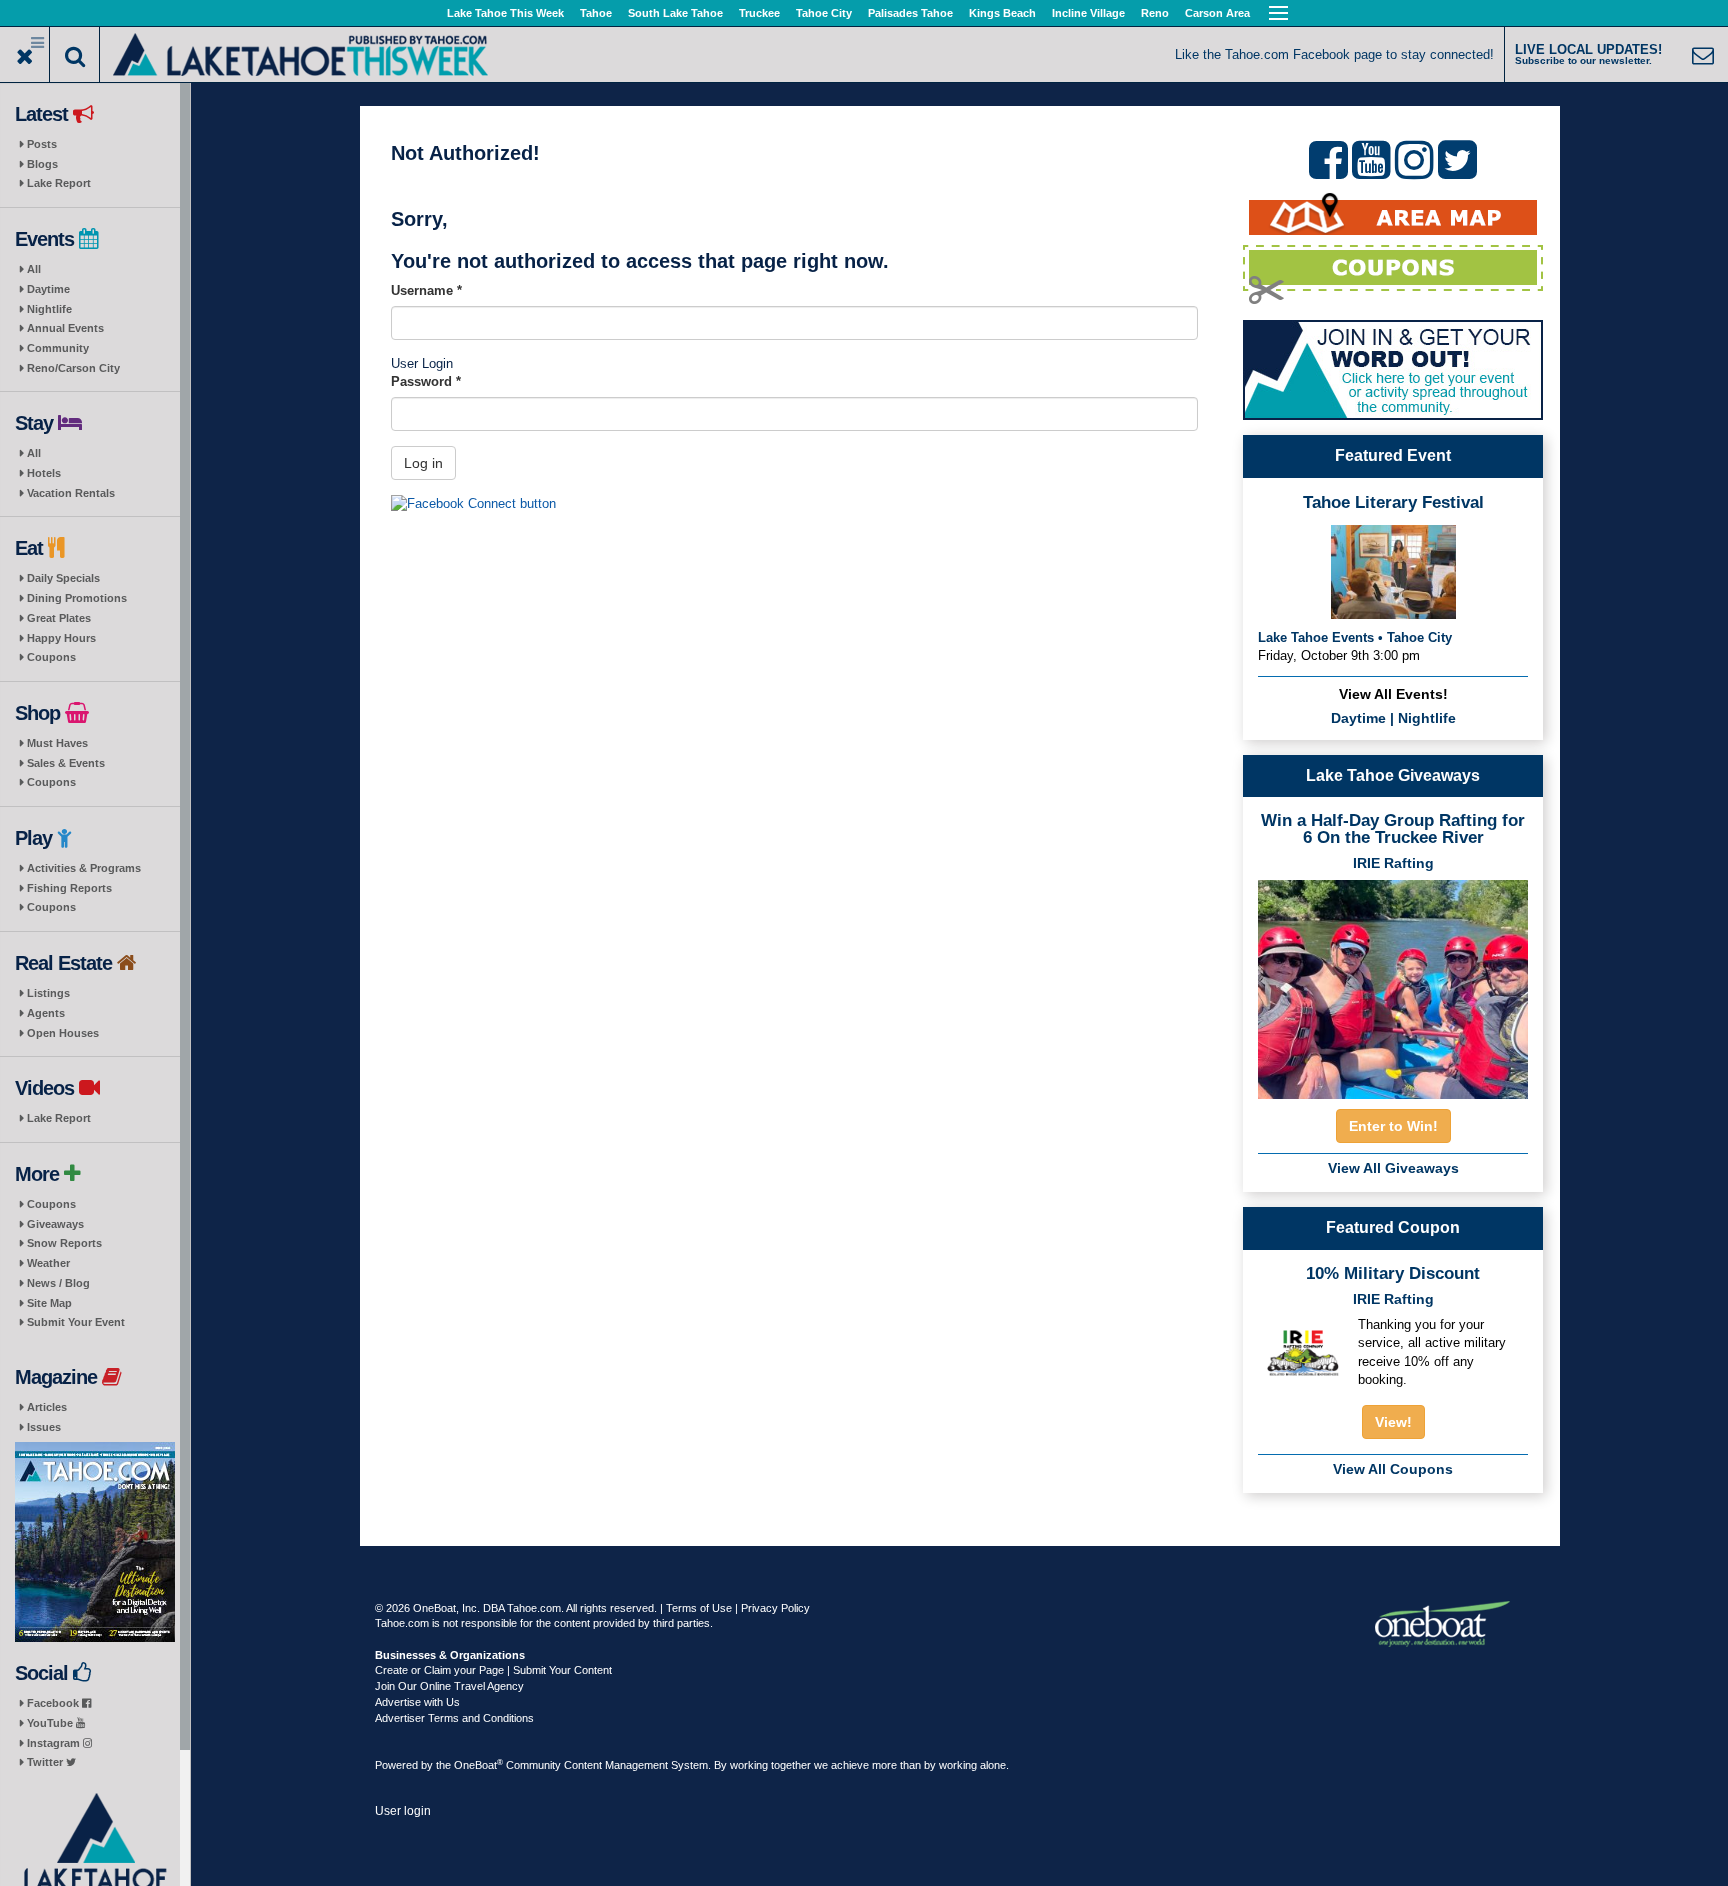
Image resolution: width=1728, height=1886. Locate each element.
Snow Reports (64, 1243)
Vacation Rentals (71, 493)
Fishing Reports (69, 888)
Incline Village (1088, 13)
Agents (46, 1013)
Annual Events (65, 328)
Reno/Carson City (73, 368)
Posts (42, 144)
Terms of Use (699, 1608)
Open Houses (63, 1033)
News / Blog (58, 1283)
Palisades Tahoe (910, 13)
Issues (44, 1427)
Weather (48, 1263)
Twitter (46, 1762)
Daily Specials (63, 578)
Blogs (42, 164)
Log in (423, 463)
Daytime (48, 289)
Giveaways (55, 1224)
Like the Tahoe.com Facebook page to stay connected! (1334, 54)
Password (426, 381)
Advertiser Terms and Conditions (454, 1718)
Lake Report (59, 183)
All (34, 269)
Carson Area (1217, 13)
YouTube (51, 1723)
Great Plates (59, 618)
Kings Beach (1002, 13)
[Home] (300, 52)
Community (58, 348)
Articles (47, 1407)
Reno (1155, 13)
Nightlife (49, 309)
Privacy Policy (775, 1608)
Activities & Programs (84, 868)
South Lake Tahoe (675, 13)
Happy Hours (61, 638)
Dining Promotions (77, 598)
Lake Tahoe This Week (505, 13)
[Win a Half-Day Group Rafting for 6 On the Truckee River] (1393, 983)
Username (426, 290)
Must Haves (57, 743)
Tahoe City (824, 13)
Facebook (54, 1703)
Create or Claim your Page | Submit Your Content (493, 1670)
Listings (48, 993)
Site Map (49, 1303)
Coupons (51, 657)
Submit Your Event (76, 1322)
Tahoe (596, 13)
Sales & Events (66, 763)
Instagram (55, 1743)
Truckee (759, 13)
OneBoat (478, 1765)
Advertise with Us (417, 1702)
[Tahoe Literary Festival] (1393, 570)
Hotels (44, 473)
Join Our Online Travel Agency (449, 1686)
